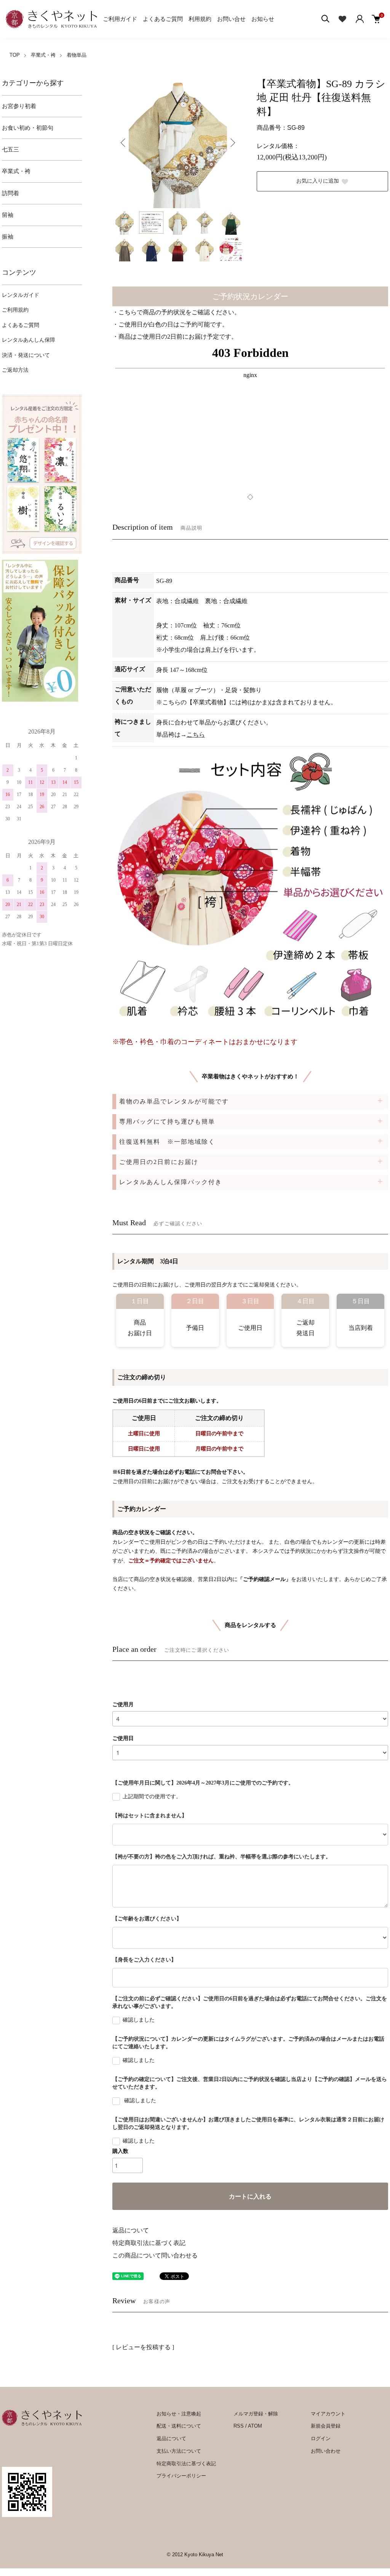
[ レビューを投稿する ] (143, 2347)
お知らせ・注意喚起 (179, 2414)
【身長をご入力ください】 (144, 1960)
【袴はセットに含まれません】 (150, 1816)
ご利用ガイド (120, 19)
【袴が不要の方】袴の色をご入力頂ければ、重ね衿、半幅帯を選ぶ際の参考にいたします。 (222, 1857)
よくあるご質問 (163, 19)
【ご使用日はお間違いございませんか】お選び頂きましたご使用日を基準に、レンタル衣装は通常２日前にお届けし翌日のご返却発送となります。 (248, 2123)
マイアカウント (328, 2414)
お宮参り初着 (19, 106)
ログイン (321, 2438)
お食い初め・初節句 (28, 128)
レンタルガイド (21, 295)
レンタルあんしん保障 (29, 340)
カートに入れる (250, 2196)
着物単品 (77, 55)
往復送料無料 (167, 1142)
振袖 (8, 237)
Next (232, 143)
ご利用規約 (15, 310)
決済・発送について (26, 355)
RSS (239, 2426)
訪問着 (10, 193)
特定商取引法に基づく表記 (149, 2243)
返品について (131, 2230)
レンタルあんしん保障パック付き (171, 1182)
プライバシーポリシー (181, 2476)
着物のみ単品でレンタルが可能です (174, 1101)
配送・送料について (179, 2426)
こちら (196, 735)
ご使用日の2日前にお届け (159, 1162)
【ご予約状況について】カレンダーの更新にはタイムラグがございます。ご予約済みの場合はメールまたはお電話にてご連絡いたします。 (248, 2043)
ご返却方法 (15, 370)
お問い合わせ (326, 2451)
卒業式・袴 (43, 55)
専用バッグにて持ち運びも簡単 (167, 1122)
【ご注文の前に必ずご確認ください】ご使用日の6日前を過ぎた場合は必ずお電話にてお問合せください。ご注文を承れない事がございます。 (250, 2002)
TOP (15, 55)
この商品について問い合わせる (155, 2255)
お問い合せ (231, 19)
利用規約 (200, 19)
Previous (124, 143)
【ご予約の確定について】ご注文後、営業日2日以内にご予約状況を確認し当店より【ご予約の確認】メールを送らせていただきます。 (250, 2083)
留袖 (8, 215)
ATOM (255, 2426)
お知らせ (263, 19)
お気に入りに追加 (318, 181)
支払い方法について (179, 2451)
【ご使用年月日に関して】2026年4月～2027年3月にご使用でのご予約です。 (203, 1783)
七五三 (10, 150)
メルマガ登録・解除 (256, 2414)
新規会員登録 (326, 2426)
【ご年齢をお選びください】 (147, 1919)
